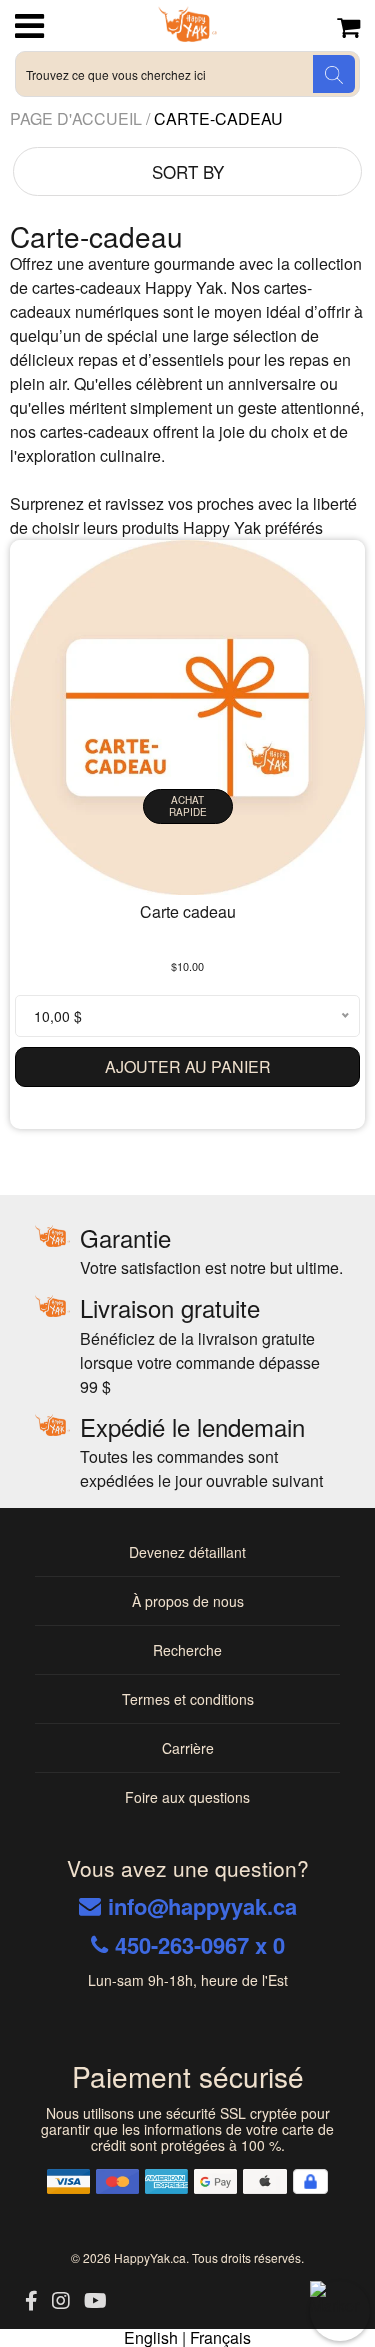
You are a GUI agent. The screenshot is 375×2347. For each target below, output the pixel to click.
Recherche (187, 1650)
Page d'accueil (78, 118)
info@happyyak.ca (202, 1906)
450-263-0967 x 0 (200, 1945)
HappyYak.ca (150, 2257)
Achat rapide (188, 806)
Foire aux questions (187, 1797)
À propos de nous (188, 1601)
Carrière (188, 1748)
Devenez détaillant (187, 1552)
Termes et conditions (188, 1699)
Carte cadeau (188, 911)
